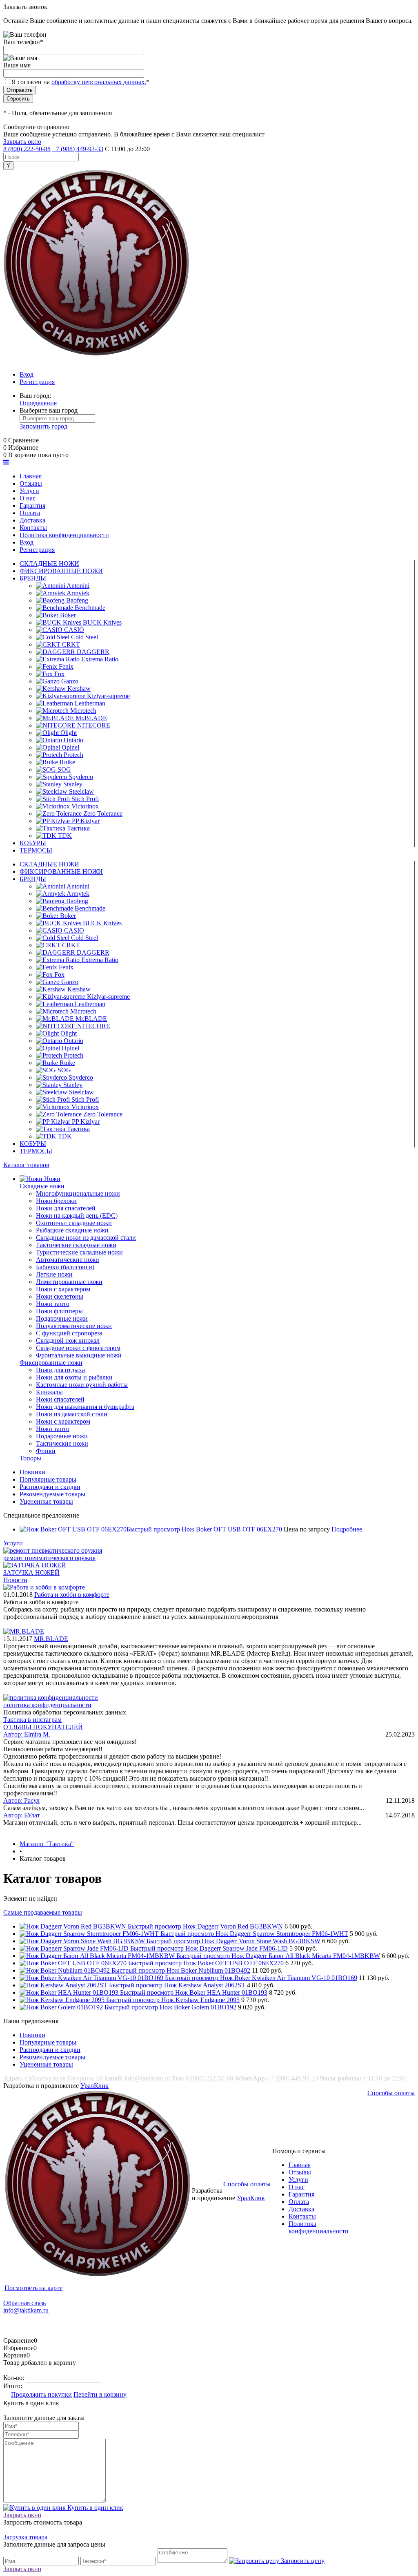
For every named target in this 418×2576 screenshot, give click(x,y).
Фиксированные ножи (51, 1363)
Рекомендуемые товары (52, 1494)
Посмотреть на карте (33, 2288)
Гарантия (301, 2194)
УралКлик (94, 2086)
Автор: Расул (21, 1800)
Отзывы (300, 2172)
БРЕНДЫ (33, 578)
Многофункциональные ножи (78, 1193)
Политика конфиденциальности (319, 2227)
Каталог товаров (26, 1165)
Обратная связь (24, 2303)
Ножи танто (53, 1304)
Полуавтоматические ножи (74, 1326)
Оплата (299, 2202)
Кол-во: (14, 2378)
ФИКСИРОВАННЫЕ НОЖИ (61, 571)
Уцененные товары (46, 1501)
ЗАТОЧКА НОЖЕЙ (31, 1573)
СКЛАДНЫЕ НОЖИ (49, 564)
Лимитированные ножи (69, 1282)
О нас (297, 2187)
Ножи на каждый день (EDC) (77, 1215)
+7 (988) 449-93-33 (78, 149)
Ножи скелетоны (60, 1296)
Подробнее (347, 1529)
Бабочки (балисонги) (65, 1267)
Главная (300, 2165)
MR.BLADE (51, 1639)
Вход (27, 374)
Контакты (302, 2216)
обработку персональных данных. (99, 82)
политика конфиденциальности (47, 1705)
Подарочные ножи (62, 1318)
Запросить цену (302, 2561)
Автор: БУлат (22, 1815)
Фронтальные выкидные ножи (79, 1355)
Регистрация (37, 382)
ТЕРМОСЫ (36, 850)
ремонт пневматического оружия (49, 1558)
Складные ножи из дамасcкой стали (86, 1238)
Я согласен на (80, 82)
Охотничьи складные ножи (74, 1223)
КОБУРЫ (33, 843)
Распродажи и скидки (50, 1487)
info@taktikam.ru (26, 2310)
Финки (46, 1451)
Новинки (32, 1472)
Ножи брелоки (56, 1201)
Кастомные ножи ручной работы (82, 1385)
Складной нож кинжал (68, 1340)
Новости (15, 1580)
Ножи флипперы (59, 1311)
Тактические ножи (62, 1443)
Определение (38, 403)
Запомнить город (43, 426)
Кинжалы (49, 1392)
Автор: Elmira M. (27, 1734)
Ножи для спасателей (66, 1208)
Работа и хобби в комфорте (72, 1595)
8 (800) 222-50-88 (27, 149)
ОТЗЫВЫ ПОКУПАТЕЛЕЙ (43, 1727)
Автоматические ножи (68, 1260)
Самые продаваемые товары (43, 1912)
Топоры (30, 1458)
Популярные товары (48, 1479)
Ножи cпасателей (60, 1399)
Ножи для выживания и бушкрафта (85, 1407)
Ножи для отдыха (60, 1370)
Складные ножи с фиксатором (78, 1348)
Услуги (13, 1543)
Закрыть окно (22, 142)
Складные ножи (42, 1186)
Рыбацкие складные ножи (72, 1230)
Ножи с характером (63, 1289)
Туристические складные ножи (79, 1252)
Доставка (301, 2209)
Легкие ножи (54, 1274)
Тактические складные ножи (76, 1245)
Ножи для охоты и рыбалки (74, 1377)
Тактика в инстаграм (32, 1720)
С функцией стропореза (69, 1333)
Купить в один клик (94, 2508)
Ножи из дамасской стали (72, 1414)
